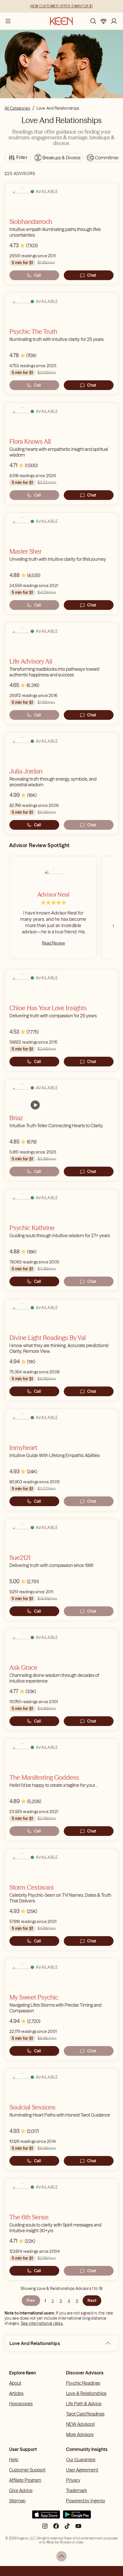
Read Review (53, 943)
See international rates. (42, 2323)
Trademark (77, 2490)
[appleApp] (46, 2517)
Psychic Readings (83, 2383)
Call (37, 275)
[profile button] (114, 21)
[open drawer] (8, 21)
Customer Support (27, 2470)
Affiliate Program (25, 2480)
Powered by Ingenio (86, 2501)
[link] (35, 1105)
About (15, 2383)
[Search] (93, 21)
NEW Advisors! (80, 2424)
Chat (92, 275)
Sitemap (17, 2501)
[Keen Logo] (61, 21)
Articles (16, 2393)
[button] (108, 2343)
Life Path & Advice (84, 2404)
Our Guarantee (81, 2460)
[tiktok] (67, 2528)
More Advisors (80, 2434)
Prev (31, 2300)
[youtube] (78, 2528)
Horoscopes (21, 2404)
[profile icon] (114, 21)
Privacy (73, 2480)
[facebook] (56, 2528)
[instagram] (45, 2528)
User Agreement (82, 2470)
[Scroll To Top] (61, 2556)
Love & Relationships (86, 2393)
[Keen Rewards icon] (104, 21)
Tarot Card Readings (85, 2414)
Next (92, 2300)
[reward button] (104, 21)
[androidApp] (77, 2517)
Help (14, 2460)
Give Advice (21, 2490)
